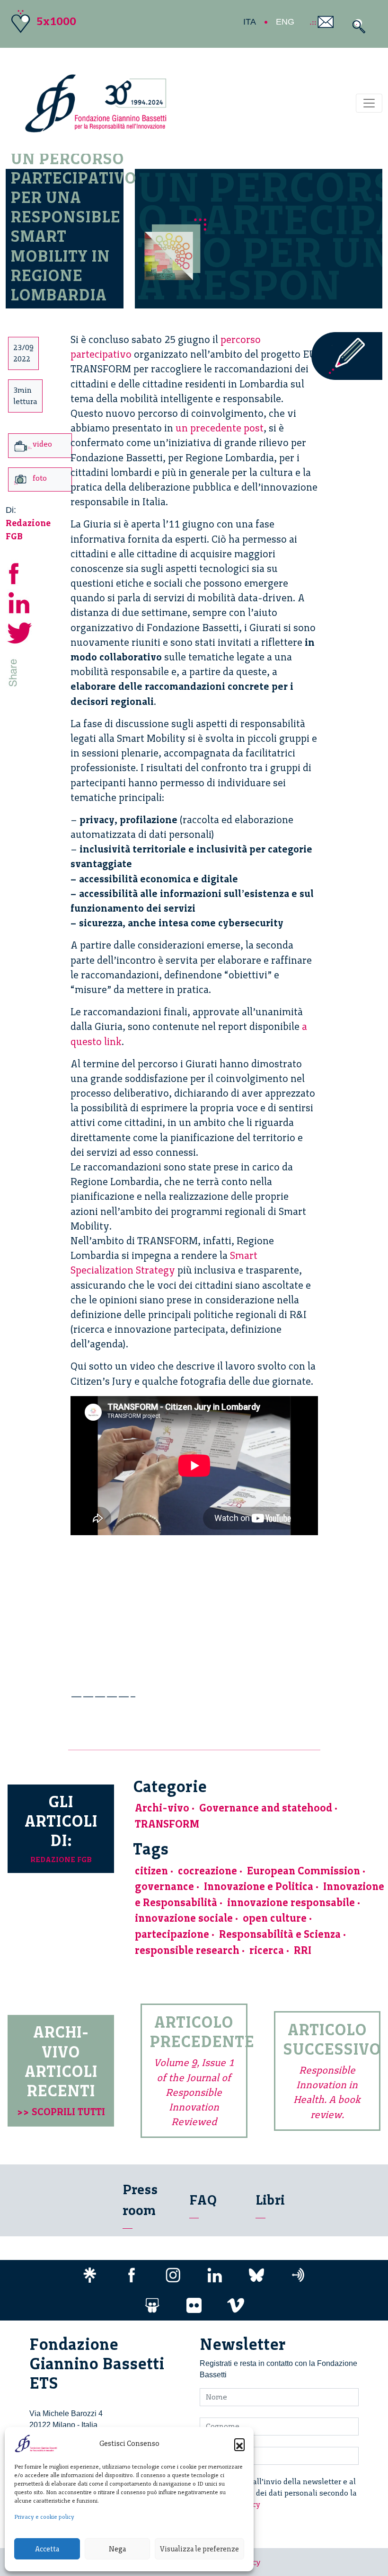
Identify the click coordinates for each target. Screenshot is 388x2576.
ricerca (267, 1950)
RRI (303, 1950)
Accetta (47, 2549)
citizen (151, 1871)
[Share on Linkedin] (20, 602)
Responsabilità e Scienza (280, 1934)
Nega (117, 2549)
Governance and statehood (266, 1808)
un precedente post (220, 428)
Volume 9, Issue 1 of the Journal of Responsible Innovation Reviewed (194, 2092)
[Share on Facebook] (20, 572)
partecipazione (172, 1934)
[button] (239, 2444)
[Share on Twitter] (20, 631)
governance (164, 1886)
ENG (285, 22)
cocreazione (207, 1871)
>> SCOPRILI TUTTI (61, 2112)
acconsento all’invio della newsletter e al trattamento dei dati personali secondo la (284, 2493)
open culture (275, 1918)
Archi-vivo (162, 1808)
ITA (250, 22)
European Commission (304, 1871)
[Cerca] (357, 26)
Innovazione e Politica (259, 1886)
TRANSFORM (167, 1824)
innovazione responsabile (291, 1903)
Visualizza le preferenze (199, 2549)
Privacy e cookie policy (44, 2517)
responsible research (187, 1950)
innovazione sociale (184, 1918)
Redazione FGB (61, 1859)
